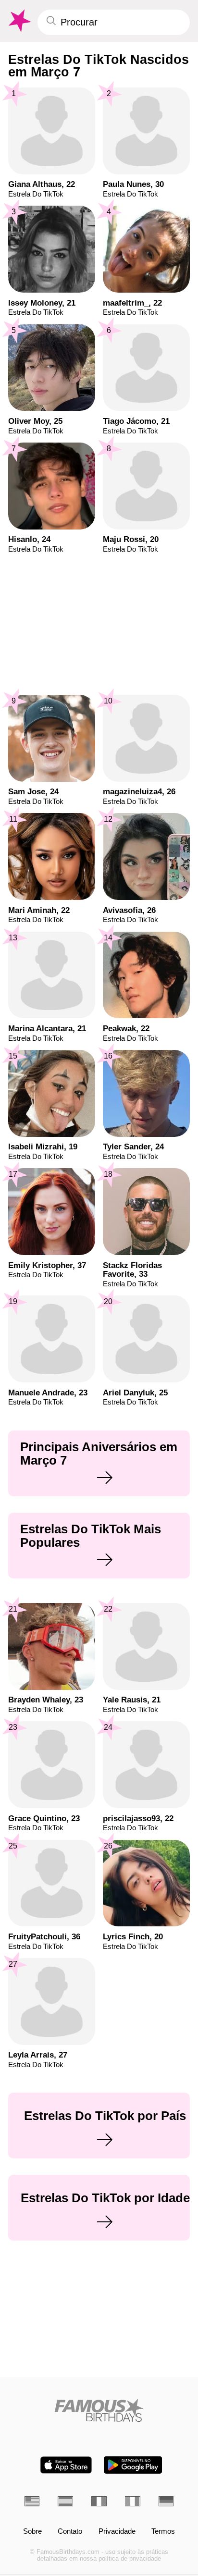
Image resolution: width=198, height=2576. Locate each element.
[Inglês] (32, 2501)
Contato (70, 2532)
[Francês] (99, 2501)
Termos (163, 2532)
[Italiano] (133, 2501)
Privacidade (117, 2532)
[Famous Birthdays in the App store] (66, 2465)
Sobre (32, 2532)
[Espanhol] (65, 2501)
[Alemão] (166, 2501)
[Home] (99, 2410)
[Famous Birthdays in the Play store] (133, 2465)
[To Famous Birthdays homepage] (19, 21)
